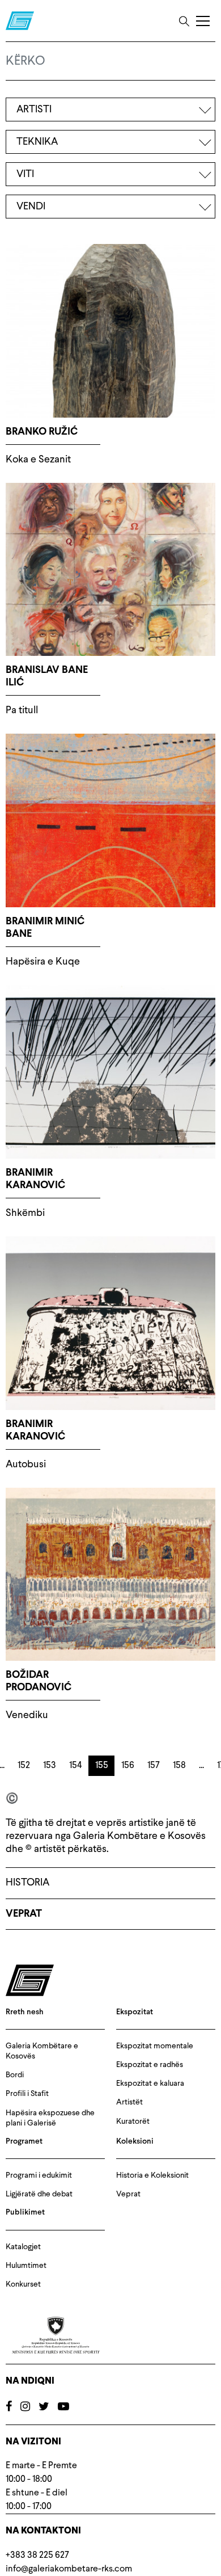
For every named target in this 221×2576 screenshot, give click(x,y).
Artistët (129, 2102)
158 (179, 1766)
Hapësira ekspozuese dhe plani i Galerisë (50, 2118)
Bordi (15, 2075)
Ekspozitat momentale (155, 2046)
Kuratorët (133, 2122)
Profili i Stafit (27, 2094)
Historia (27, 1883)
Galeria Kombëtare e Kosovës (42, 2051)
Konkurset (23, 2284)
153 (50, 1766)
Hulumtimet (26, 2266)
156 (128, 1766)
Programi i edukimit (39, 2175)
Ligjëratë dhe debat (39, 2194)
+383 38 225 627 (37, 2556)
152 (24, 1766)
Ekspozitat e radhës (150, 2065)
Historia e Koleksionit (152, 2175)
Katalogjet (23, 2247)
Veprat (24, 1914)
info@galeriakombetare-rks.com (69, 2569)
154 (76, 1766)
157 (154, 1766)
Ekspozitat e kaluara (150, 2083)
